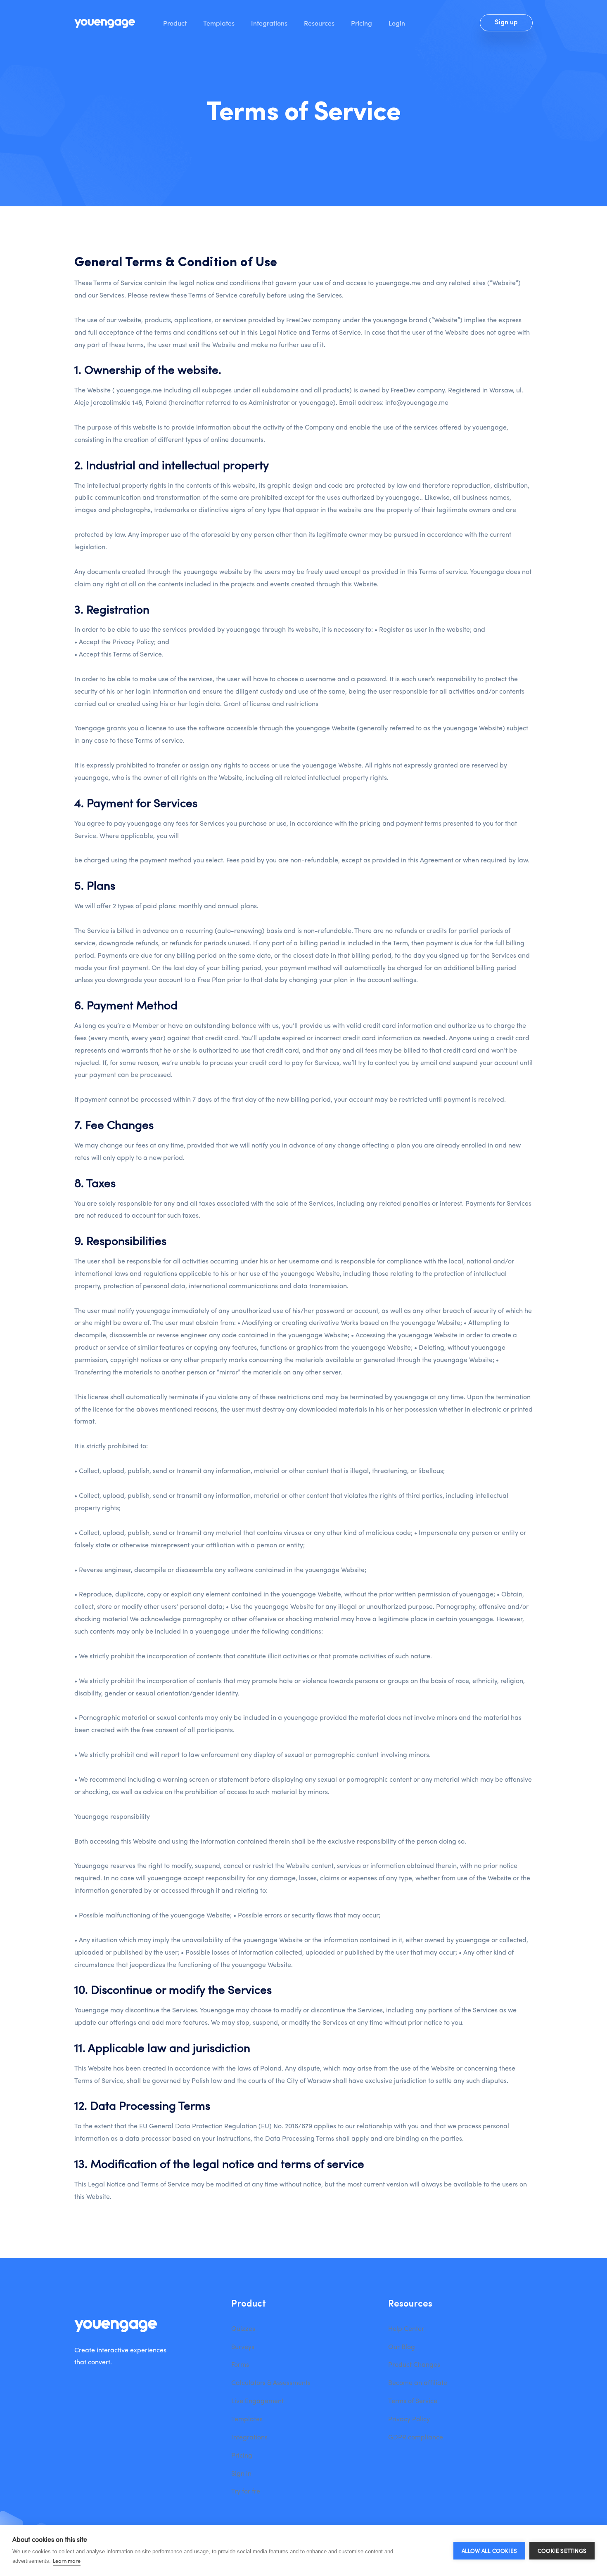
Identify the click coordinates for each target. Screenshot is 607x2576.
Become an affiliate (418, 2382)
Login (397, 23)
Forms (240, 2364)
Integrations (269, 23)
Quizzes (243, 2328)
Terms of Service (413, 2400)
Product (175, 23)
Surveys (243, 2346)
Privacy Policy (409, 2419)
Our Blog (402, 2346)
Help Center (406, 2328)
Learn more (67, 2561)
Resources (319, 23)
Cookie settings (562, 2551)
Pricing (362, 23)
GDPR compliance (416, 2437)
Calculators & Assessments (271, 2382)
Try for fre (246, 2491)
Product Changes (414, 2364)
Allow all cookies (489, 2551)
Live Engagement (257, 2400)
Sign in (241, 2473)
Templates (219, 23)
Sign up (506, 23)
